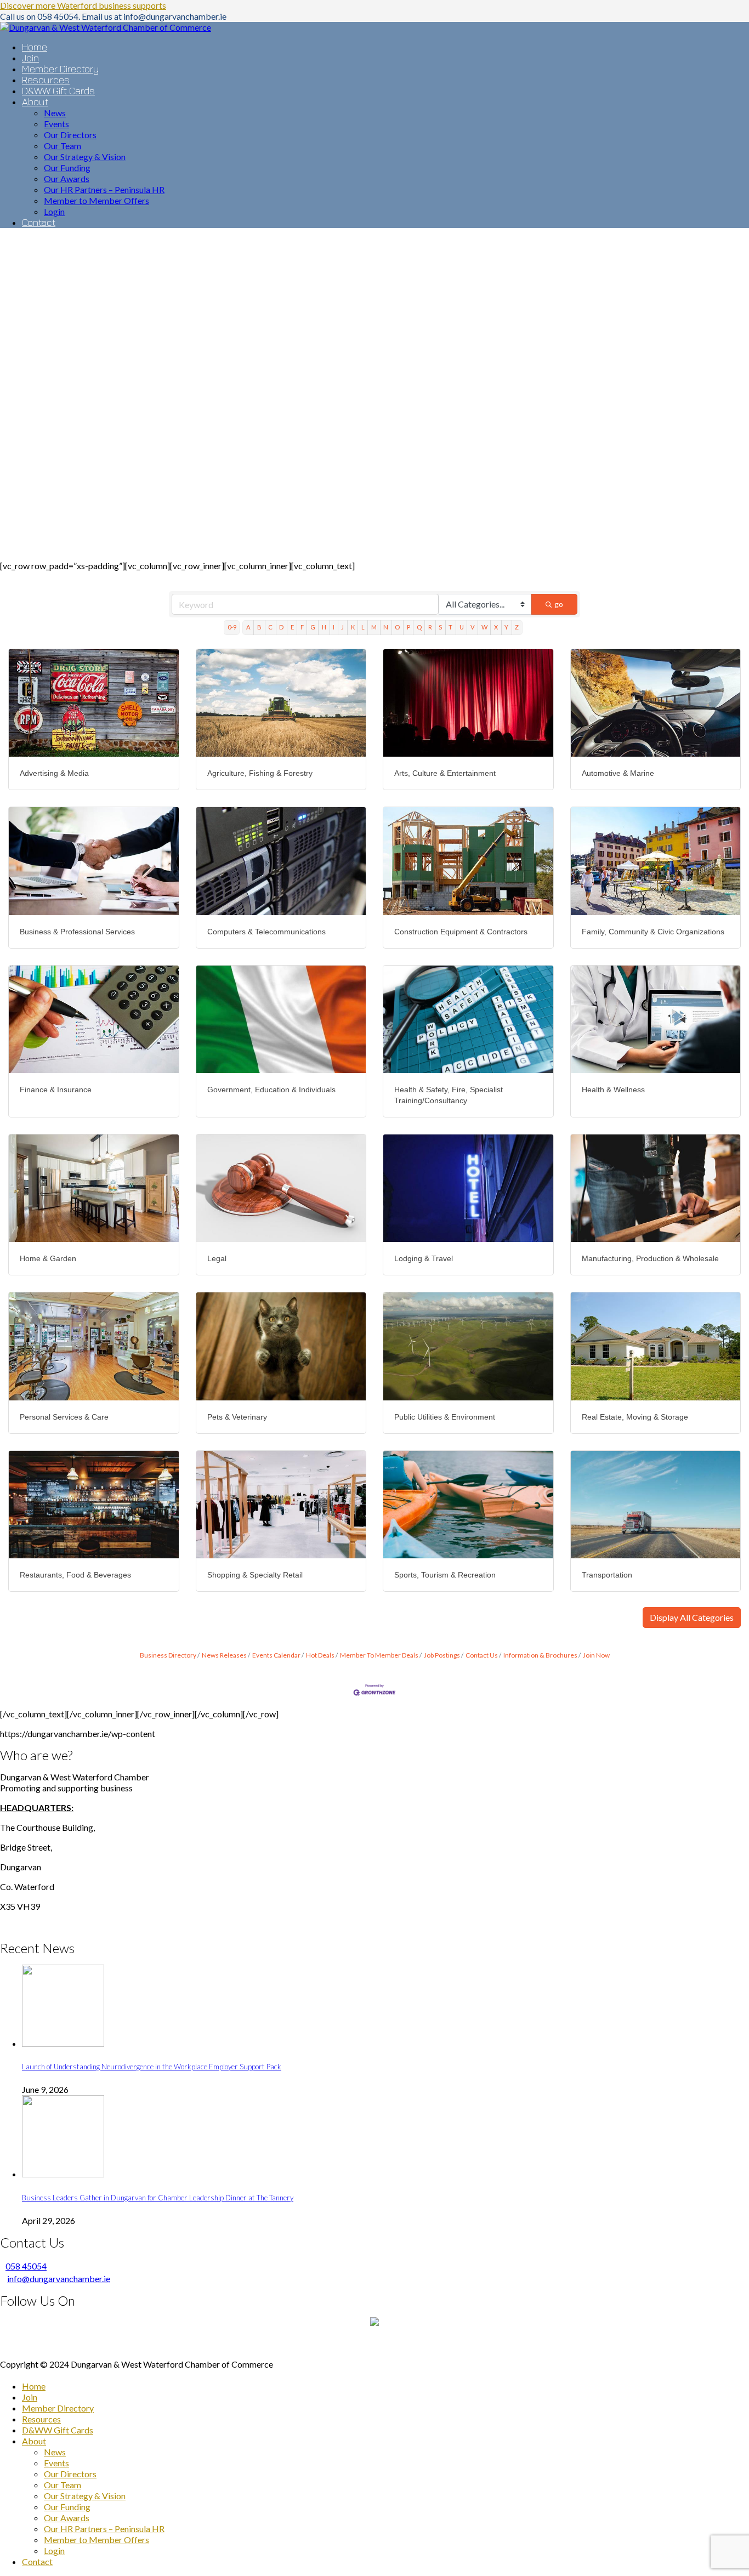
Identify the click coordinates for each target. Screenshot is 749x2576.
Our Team (63, 2485)
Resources (41, 2419)
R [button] (430, 627)
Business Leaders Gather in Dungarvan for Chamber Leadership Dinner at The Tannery (158, 2198)
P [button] (408, 627)
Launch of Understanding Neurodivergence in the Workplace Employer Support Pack (152, 2067)
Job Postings (442, 1655)
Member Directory (58, 2408)
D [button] (281, 627)
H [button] (324, 627)
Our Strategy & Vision (85, 2496)
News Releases (224, 1655)
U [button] (462, 627)
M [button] (374, 627)
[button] (692, 1618)
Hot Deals (320, 1655)
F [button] (302, 627)
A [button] (248, 627)
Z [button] (517, 627)
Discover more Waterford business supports (83, 5)
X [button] (496, 627)
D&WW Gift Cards (58, 2430)
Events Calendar (276, 1655)
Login (54, 2551)
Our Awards (67, 2518)
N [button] (386, 627)
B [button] (259, 627)
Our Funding (67, 2507)
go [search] (559, 604)
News (55, 2452)
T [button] (450, 627)
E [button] (292, 627)
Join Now (596, 1655)
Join (30, 2397)
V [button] (473, 627)
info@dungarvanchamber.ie (59, 2279)
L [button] (363, 627)
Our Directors (70, 2474)
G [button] (313, 627)
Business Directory (168, 1655)
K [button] (353, 627)
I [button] (334, 627)
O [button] (397, 627)
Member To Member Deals (379, 1655)
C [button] (270, 627)
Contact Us (482, 1655)
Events (56, 2463)
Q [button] (419, 627)
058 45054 (26, 2266)
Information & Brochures (540, 1655)
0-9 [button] (232, 627)
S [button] (440, 627)
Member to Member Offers (97, 2540)
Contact (37, 2561)
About (34, 2441)
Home (34, 2386)
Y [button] (506, 627)
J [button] (342, 627)
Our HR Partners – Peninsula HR (104, 2529)
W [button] (484, 627)
